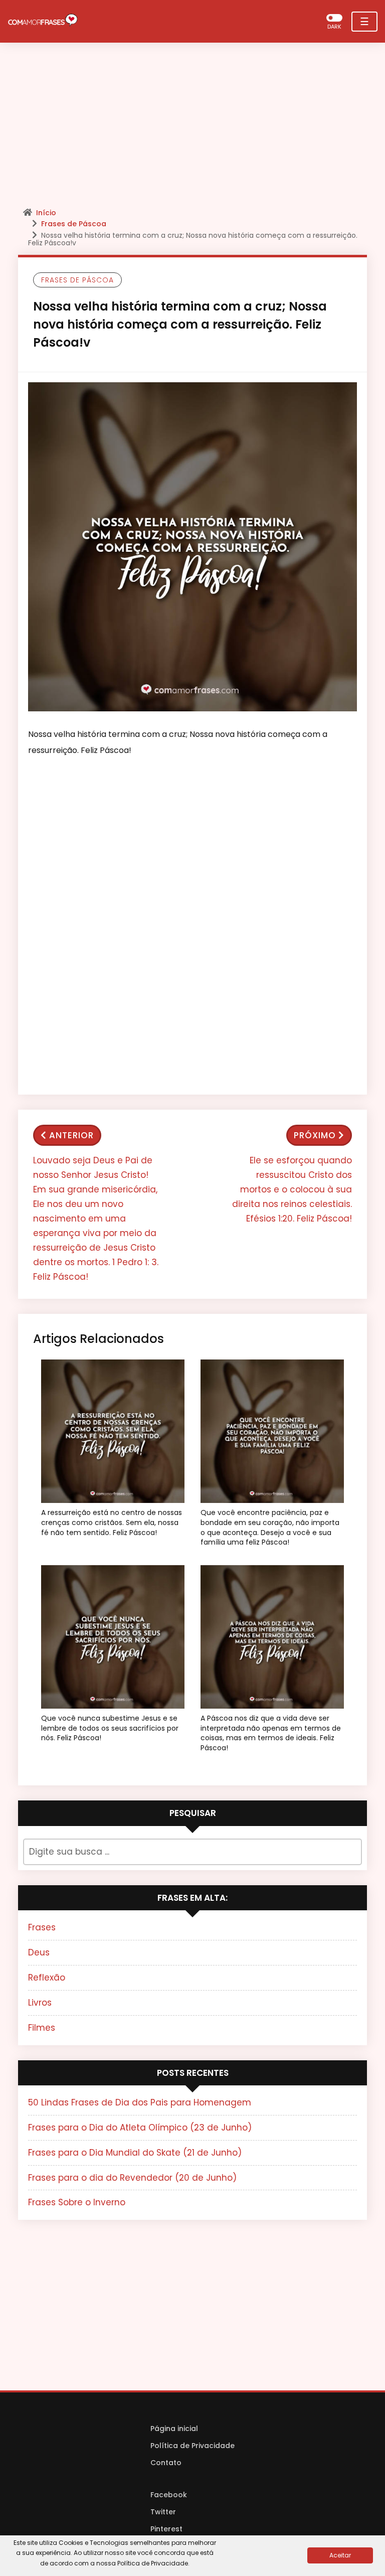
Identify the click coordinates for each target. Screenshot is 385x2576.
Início (46, 213)
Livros (40, 2003)
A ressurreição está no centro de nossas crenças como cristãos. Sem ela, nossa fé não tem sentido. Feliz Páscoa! (112, 1523)
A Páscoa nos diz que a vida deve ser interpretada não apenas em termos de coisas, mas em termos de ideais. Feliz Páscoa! (271, 1733)
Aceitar (340, 2555)
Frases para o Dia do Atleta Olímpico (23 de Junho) (140, 2128)
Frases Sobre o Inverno (77, 2202)
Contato (166, 2463)
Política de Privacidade (192, 2446)
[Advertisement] (192, 128)
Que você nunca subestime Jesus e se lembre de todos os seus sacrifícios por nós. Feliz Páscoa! (110, 1728)
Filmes (42, 2028)
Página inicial (174, 2429)
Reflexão (47, 1978)
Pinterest (166, 2529)
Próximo (315, 1135)
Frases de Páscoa (74, 224)
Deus (39, 1952)
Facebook (169, 2495)
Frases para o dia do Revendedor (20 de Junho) (132, 2178)
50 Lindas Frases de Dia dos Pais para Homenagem (140, 2102)
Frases (42, 1927)
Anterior (71, 1135)
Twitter (163, 2512)
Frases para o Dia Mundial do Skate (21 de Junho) (135, 2153)
